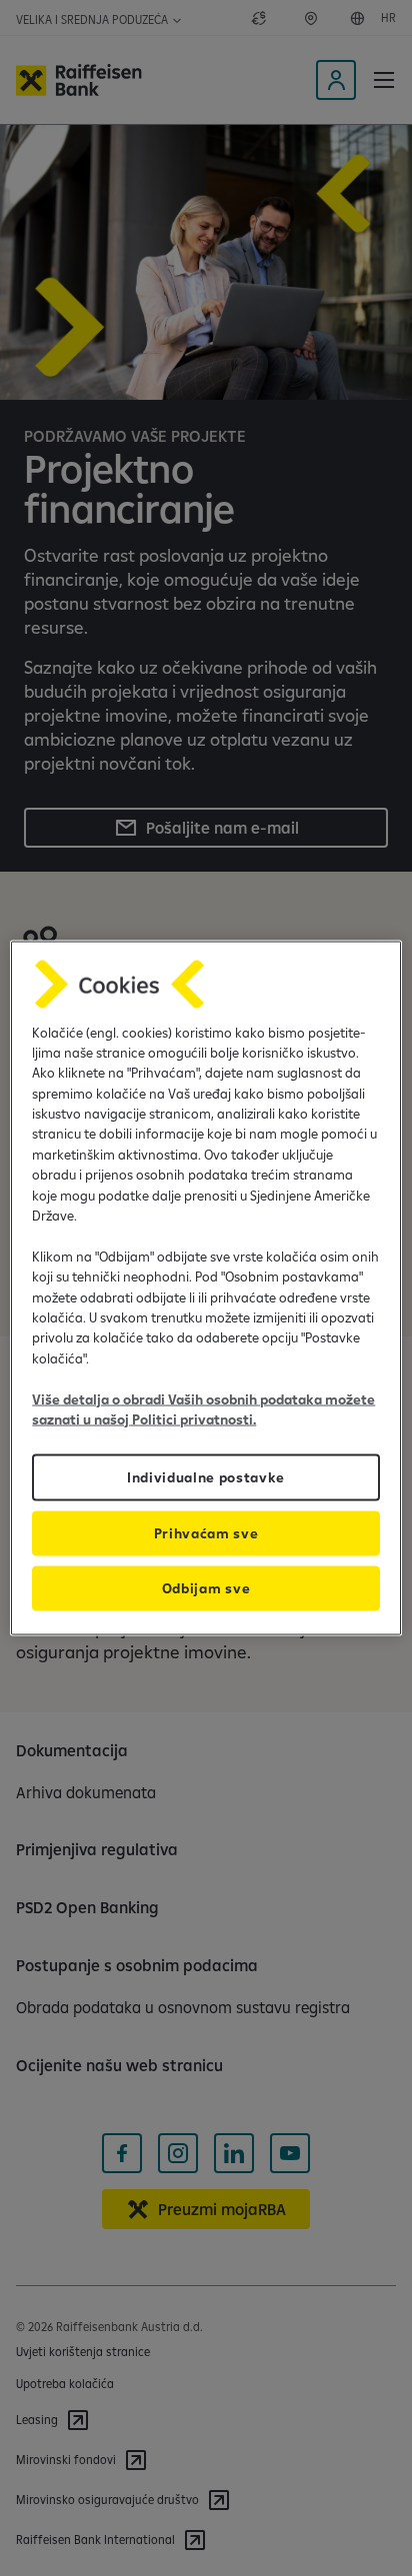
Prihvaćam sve (206, 1533)
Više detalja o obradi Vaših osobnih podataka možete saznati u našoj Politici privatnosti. (203, 1408)
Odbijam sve (206, 1588)
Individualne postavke (206, 1477)
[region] (205, 1288)
